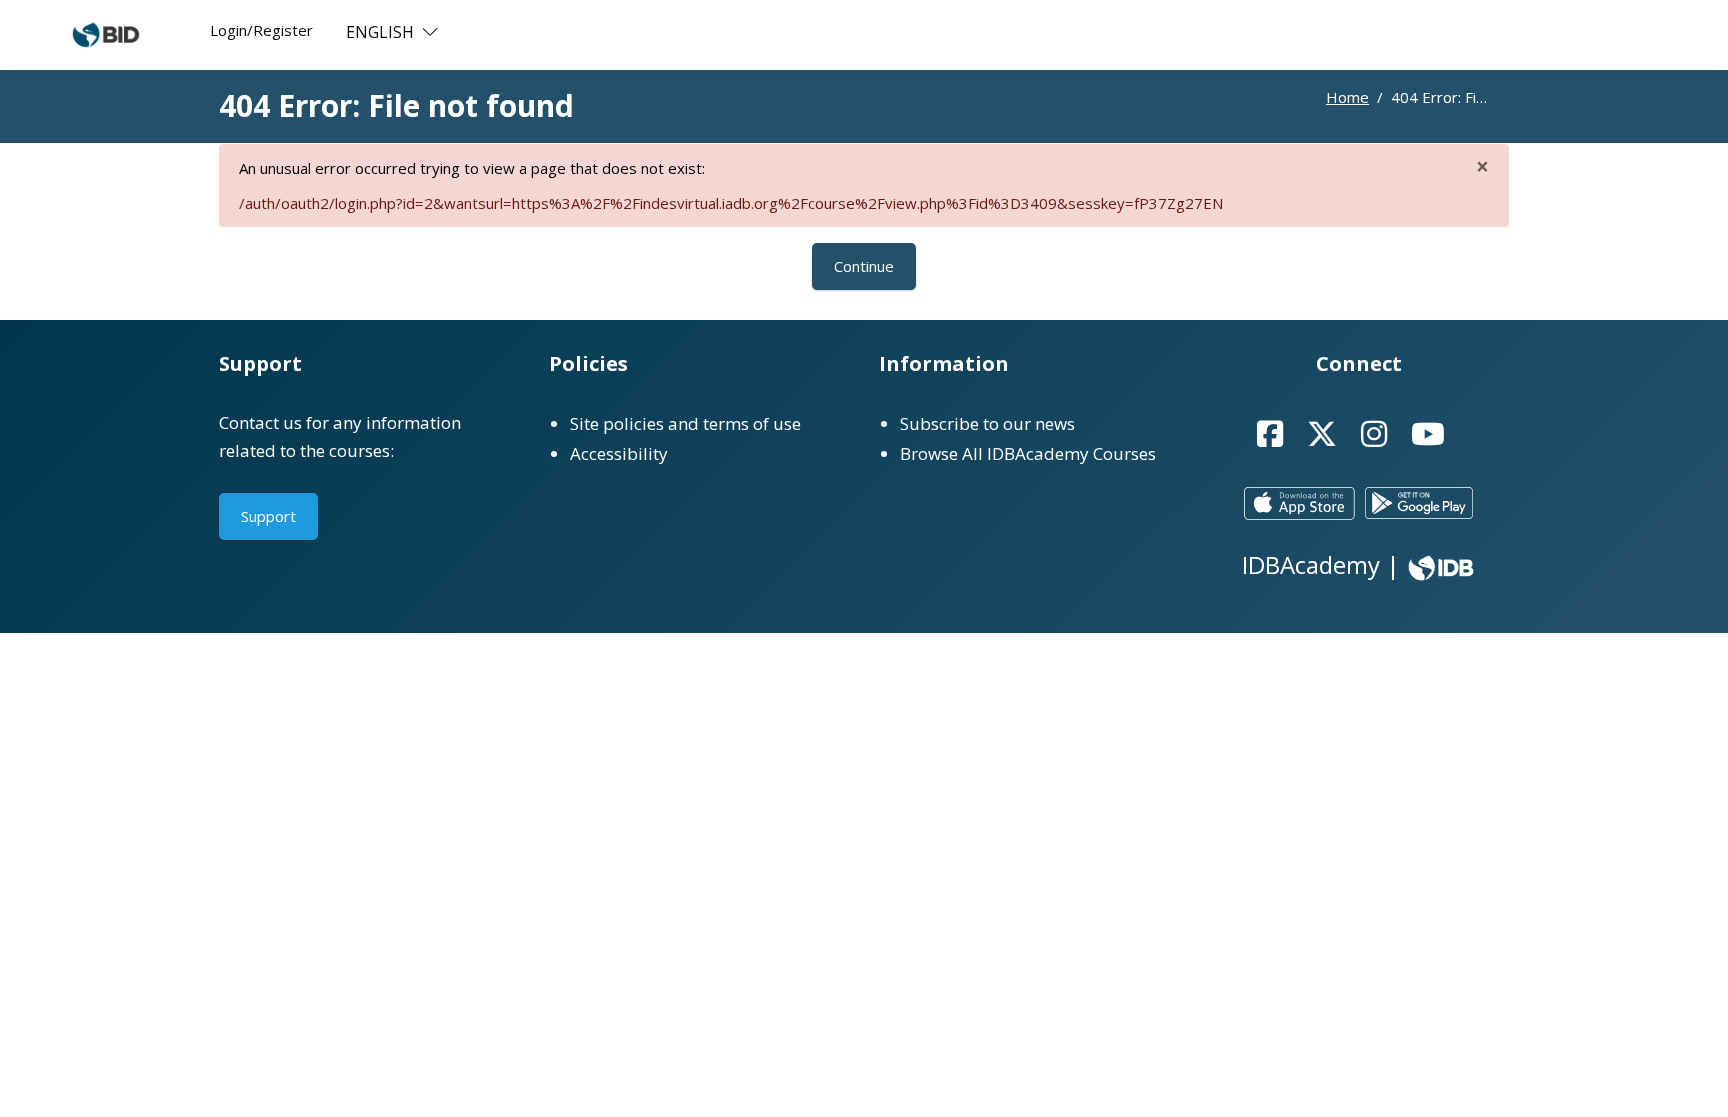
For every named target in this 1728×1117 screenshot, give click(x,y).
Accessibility (619, 453)
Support (268, 516)
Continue (864, 266)
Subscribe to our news (987, 423)
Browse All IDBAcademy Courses (1028, 453)
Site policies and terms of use (685, 423)
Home (1347, 97)
